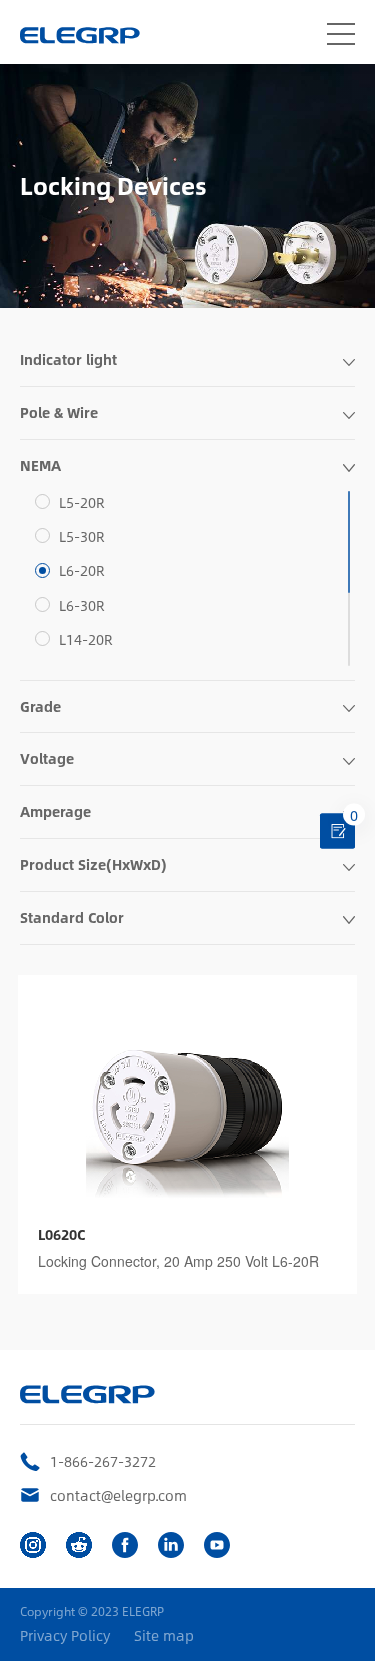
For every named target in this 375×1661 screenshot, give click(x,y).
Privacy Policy (65, 1635)
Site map (164, 1635)
